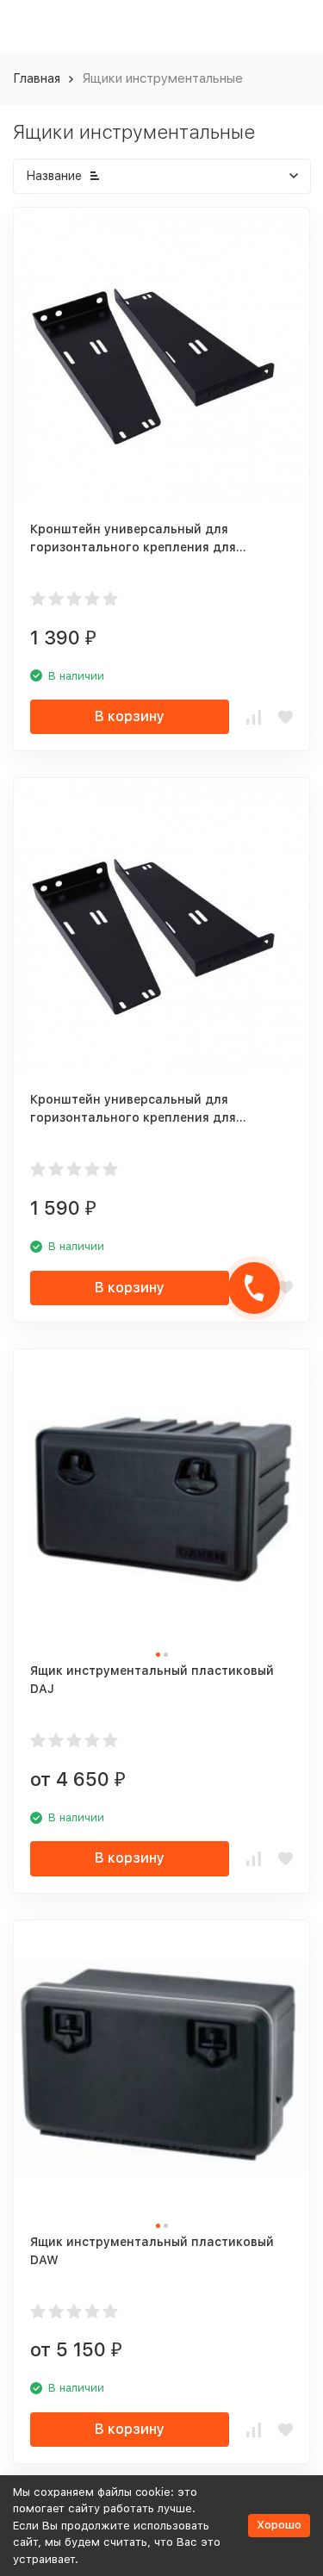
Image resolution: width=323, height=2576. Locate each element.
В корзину (130, 716)
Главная (37, 78)
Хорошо (279, 2525)
